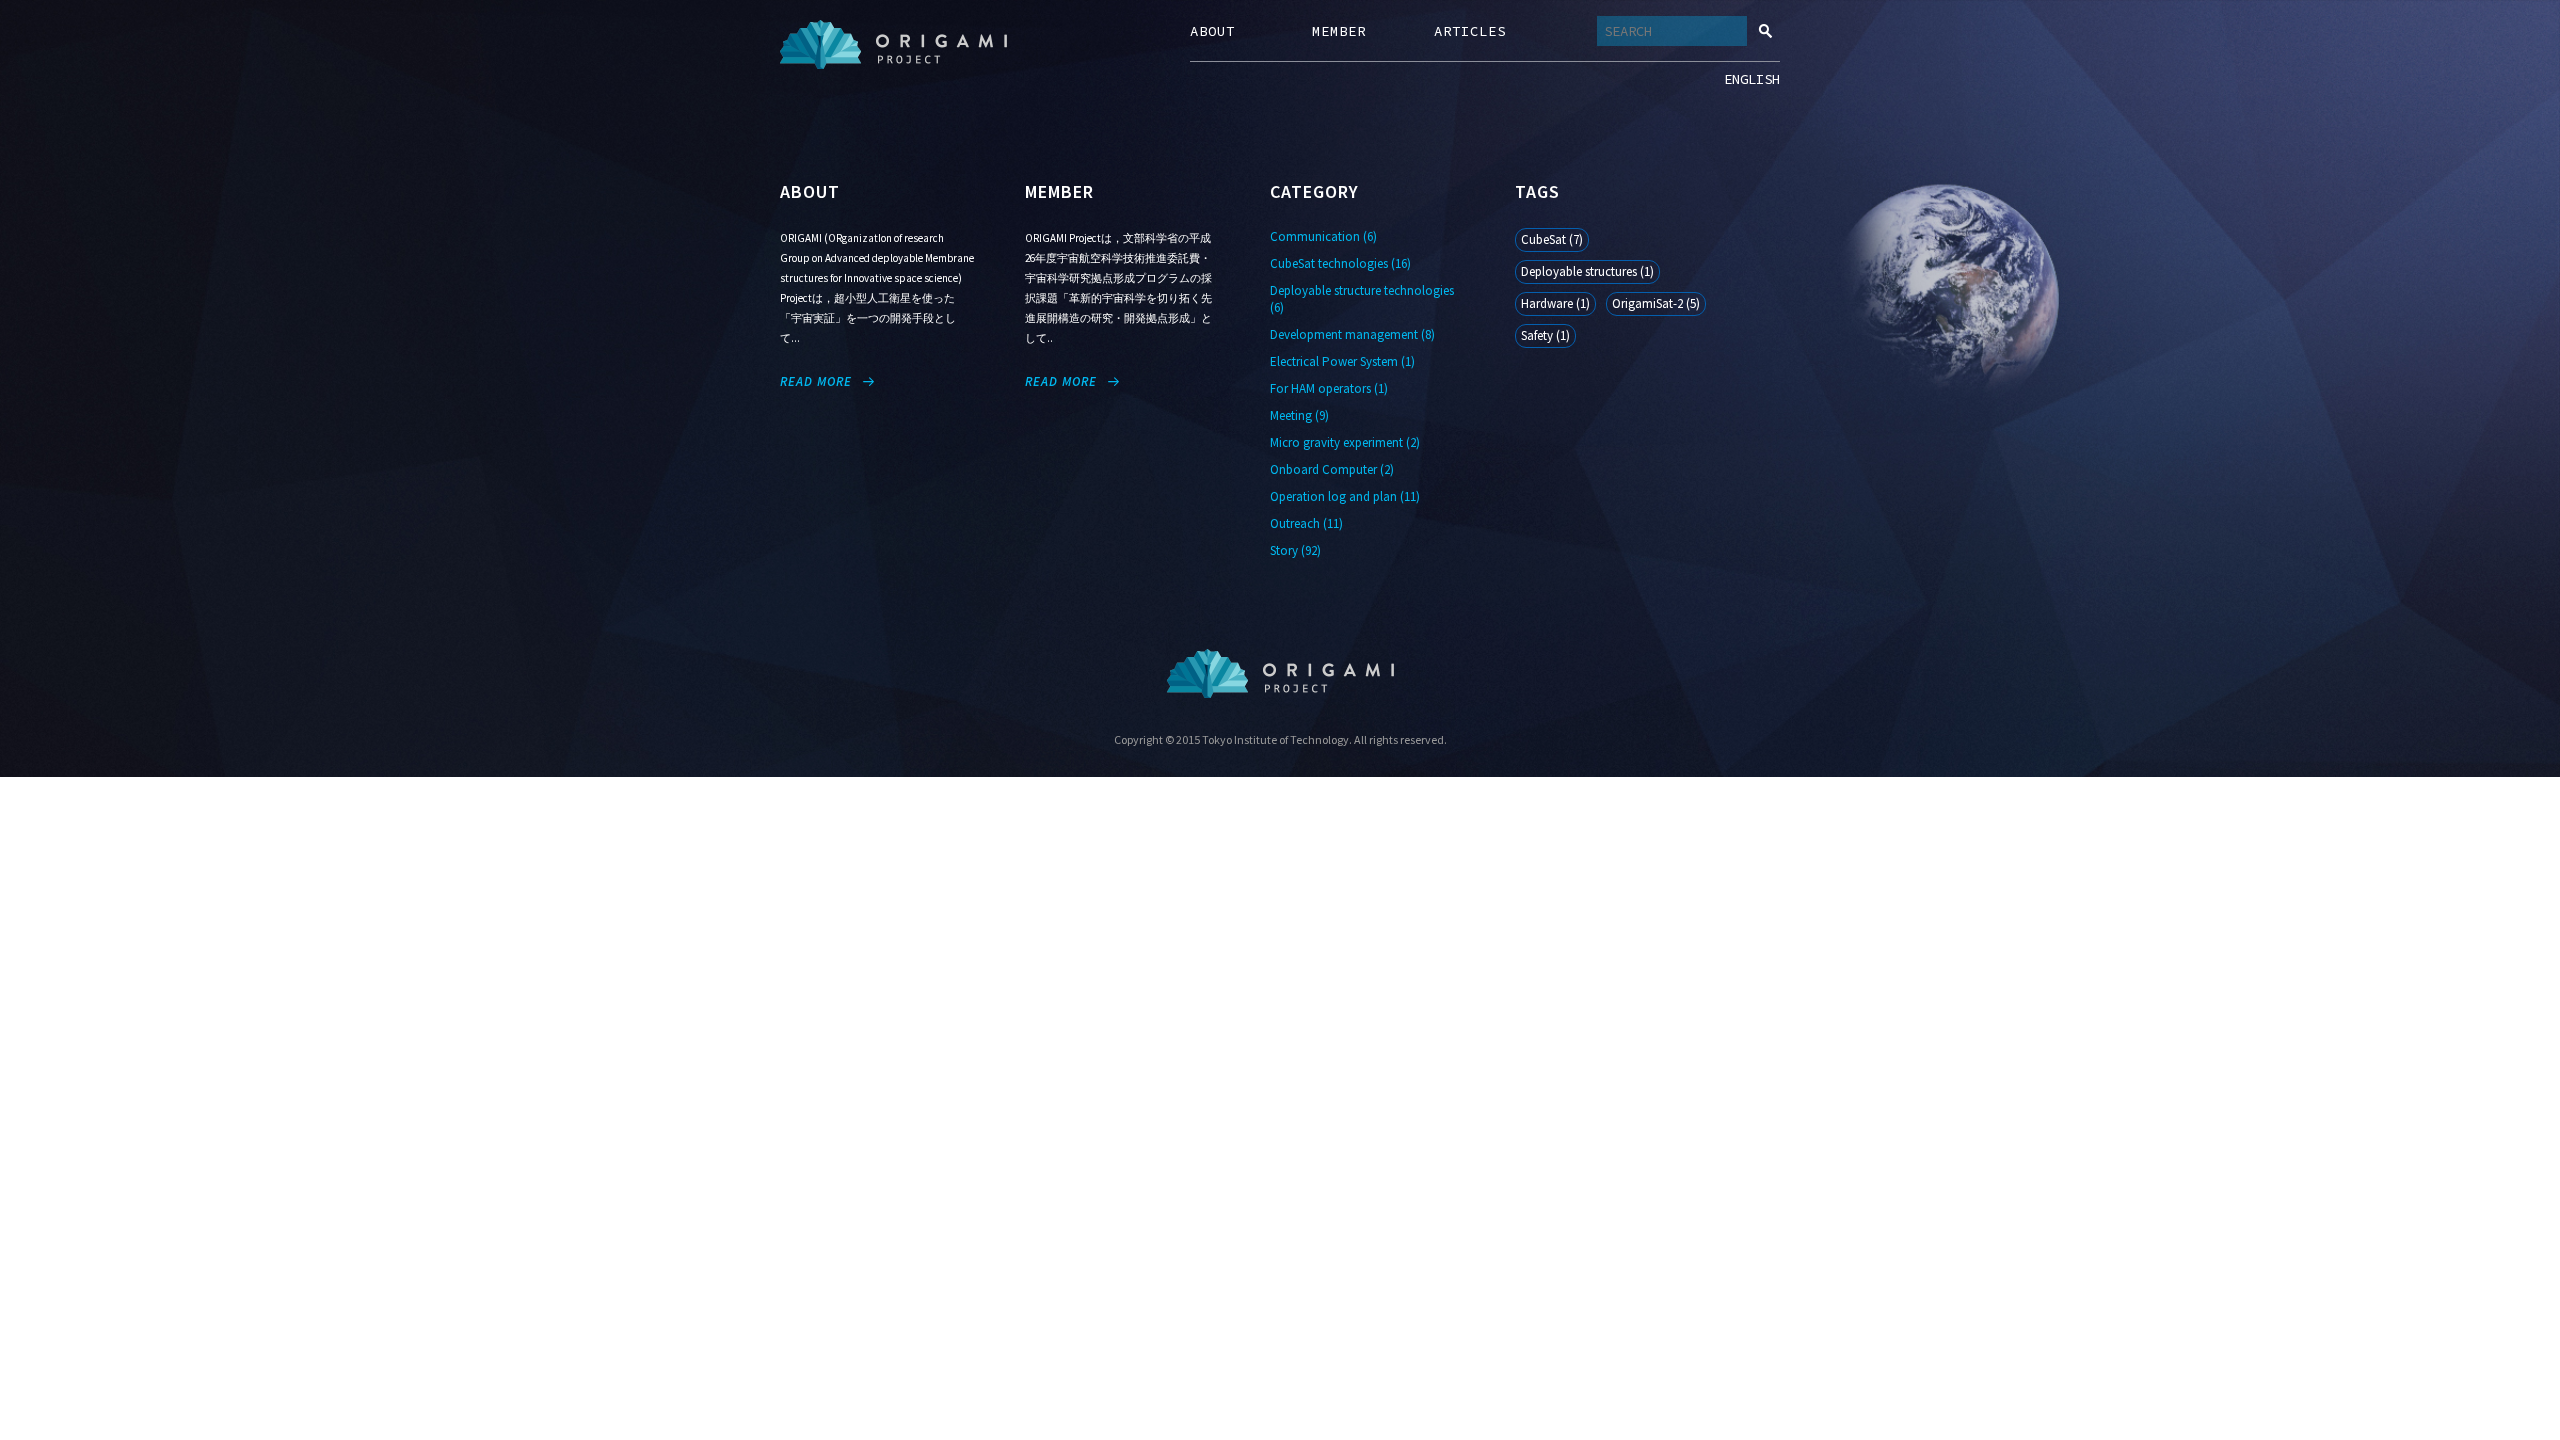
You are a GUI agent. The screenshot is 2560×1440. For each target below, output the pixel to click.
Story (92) (1295, 550)
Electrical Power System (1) (1342, 361)
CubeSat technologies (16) (1340, 263)
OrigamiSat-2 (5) (1656, 303)
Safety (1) (1545, 335)
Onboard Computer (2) (1332, 469)
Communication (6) (1323, 236)
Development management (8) (1352, 334)
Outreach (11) (1306, 523)
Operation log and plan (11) (1345, 496)
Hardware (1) (1555, 303)
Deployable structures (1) (1587, 271)
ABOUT (1212, 31)
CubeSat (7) (1552, 239)
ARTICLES (1470, 31)
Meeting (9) (1299, 415)
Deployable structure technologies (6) (1362, 299)
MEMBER (1339, 31)
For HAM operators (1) (1329, 388)
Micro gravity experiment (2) (1345, 442)
